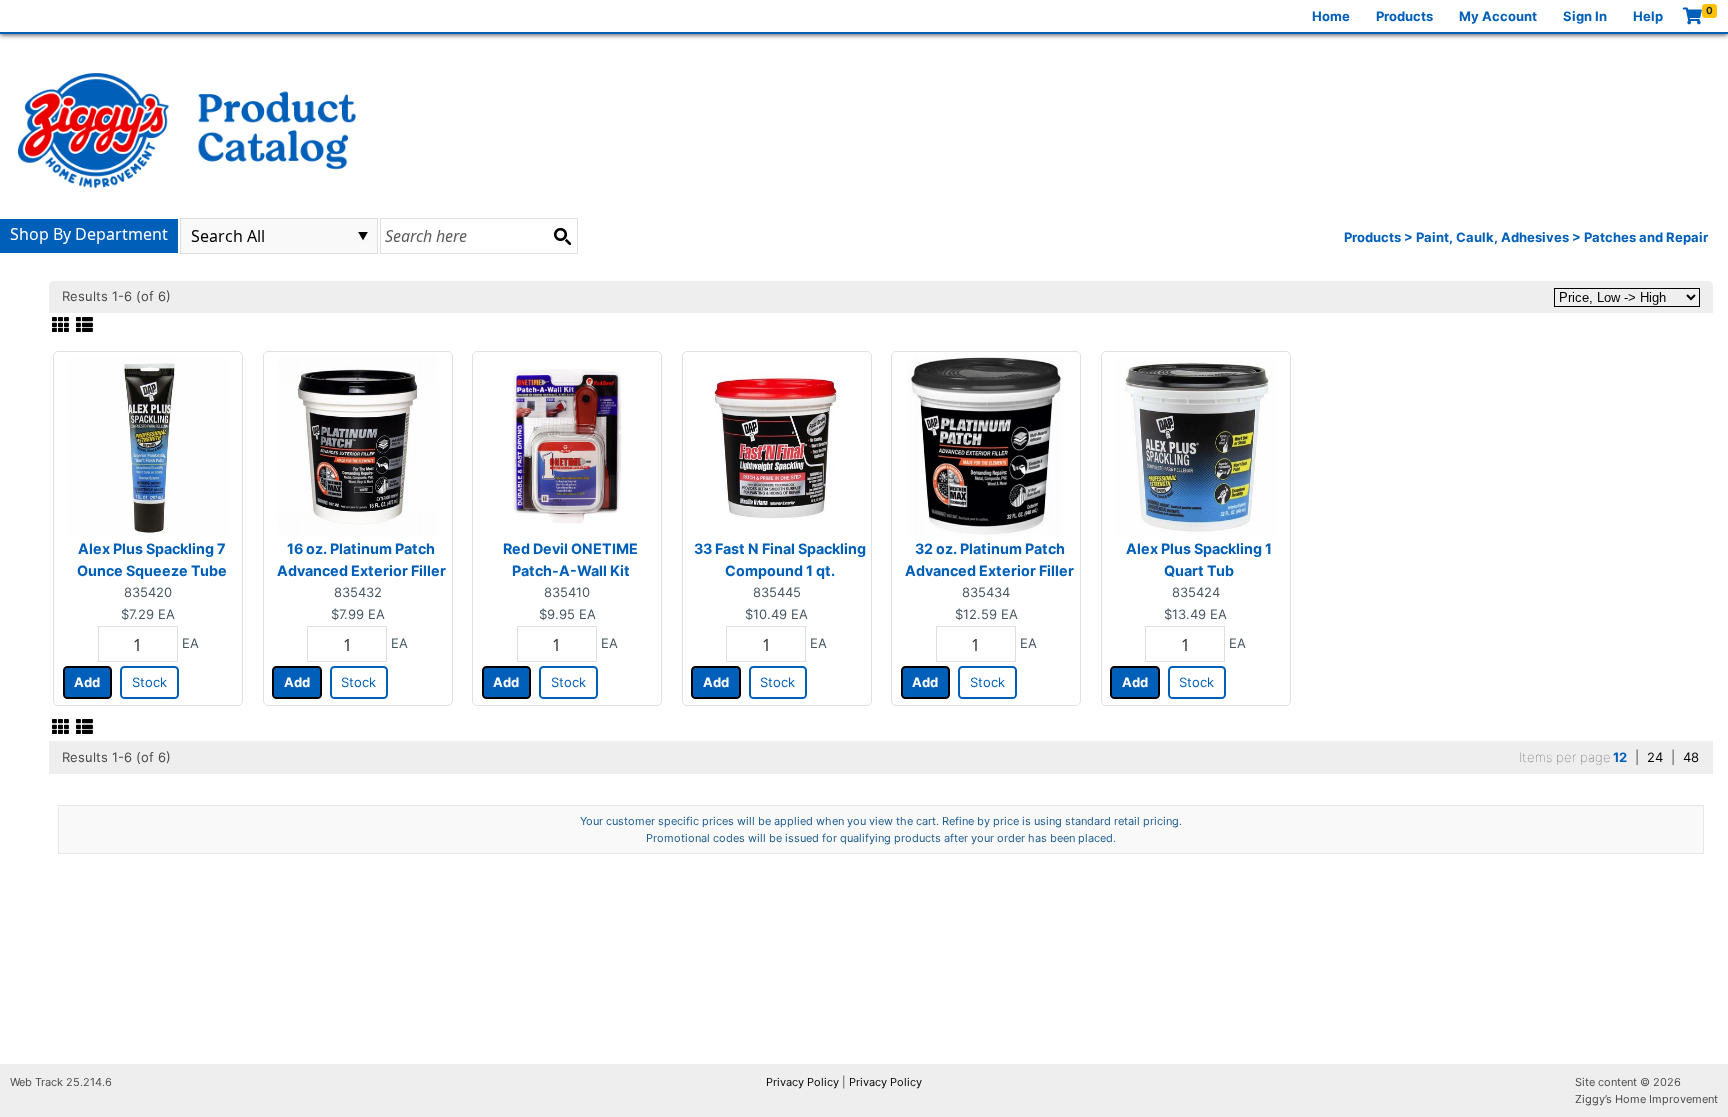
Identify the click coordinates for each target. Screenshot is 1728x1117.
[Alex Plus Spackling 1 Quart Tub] (1196, 445)
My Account (1498, 16)
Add (87, 682)
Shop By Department (89, 234)
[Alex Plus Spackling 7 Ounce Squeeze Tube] (148, 445)
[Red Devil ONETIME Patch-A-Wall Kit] (567, 445)
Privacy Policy (802, 1082)
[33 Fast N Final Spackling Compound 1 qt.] (777, 445)
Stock (149, 682)
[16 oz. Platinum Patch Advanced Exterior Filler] (358, 445)
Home (1331, 16)
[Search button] (562, 236)
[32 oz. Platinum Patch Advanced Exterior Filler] (986, 445)
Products (1404, 16)
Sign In (1585, 16)
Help (1648, 16)
